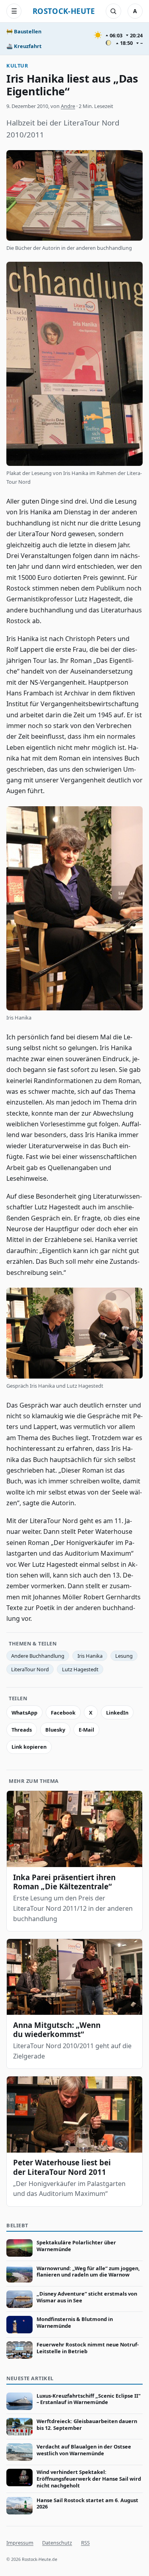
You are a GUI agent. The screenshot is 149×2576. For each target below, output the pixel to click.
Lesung (124, 1656)
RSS (85, 2543)
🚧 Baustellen (24, 31)
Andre (68, 106)
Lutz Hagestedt (80, 1669)
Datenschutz (57, 2543)
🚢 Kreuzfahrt (24, 46)
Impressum (20, 2543)
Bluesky (55, 1730)
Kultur (17, 66)
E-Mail (86, 1730)
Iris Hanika (90, 1656)
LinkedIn (117, 1713)
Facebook (63, 1713)
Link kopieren (29, 1747)
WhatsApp (24, 1713)
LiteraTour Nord (30, 1669)
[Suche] (113, 11)
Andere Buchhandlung (38, 1656)
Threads (22, 1730)
